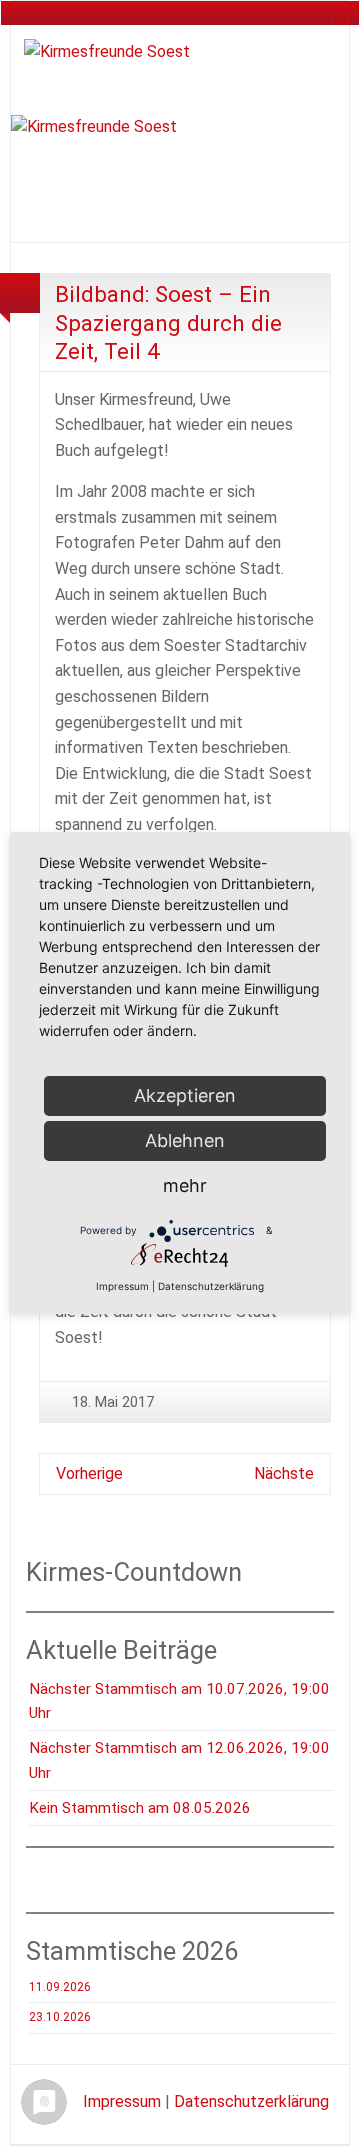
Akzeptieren (185, 1095)
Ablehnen (185, 1140)
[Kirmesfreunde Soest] (107, 50)
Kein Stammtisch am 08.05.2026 (140, 1808)
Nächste (284, 1473)
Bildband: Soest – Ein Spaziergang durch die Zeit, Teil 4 (168, 322)
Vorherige (89, 1473)
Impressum (122, 2101)
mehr (185, 1185)
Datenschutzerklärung (251, 2101)
